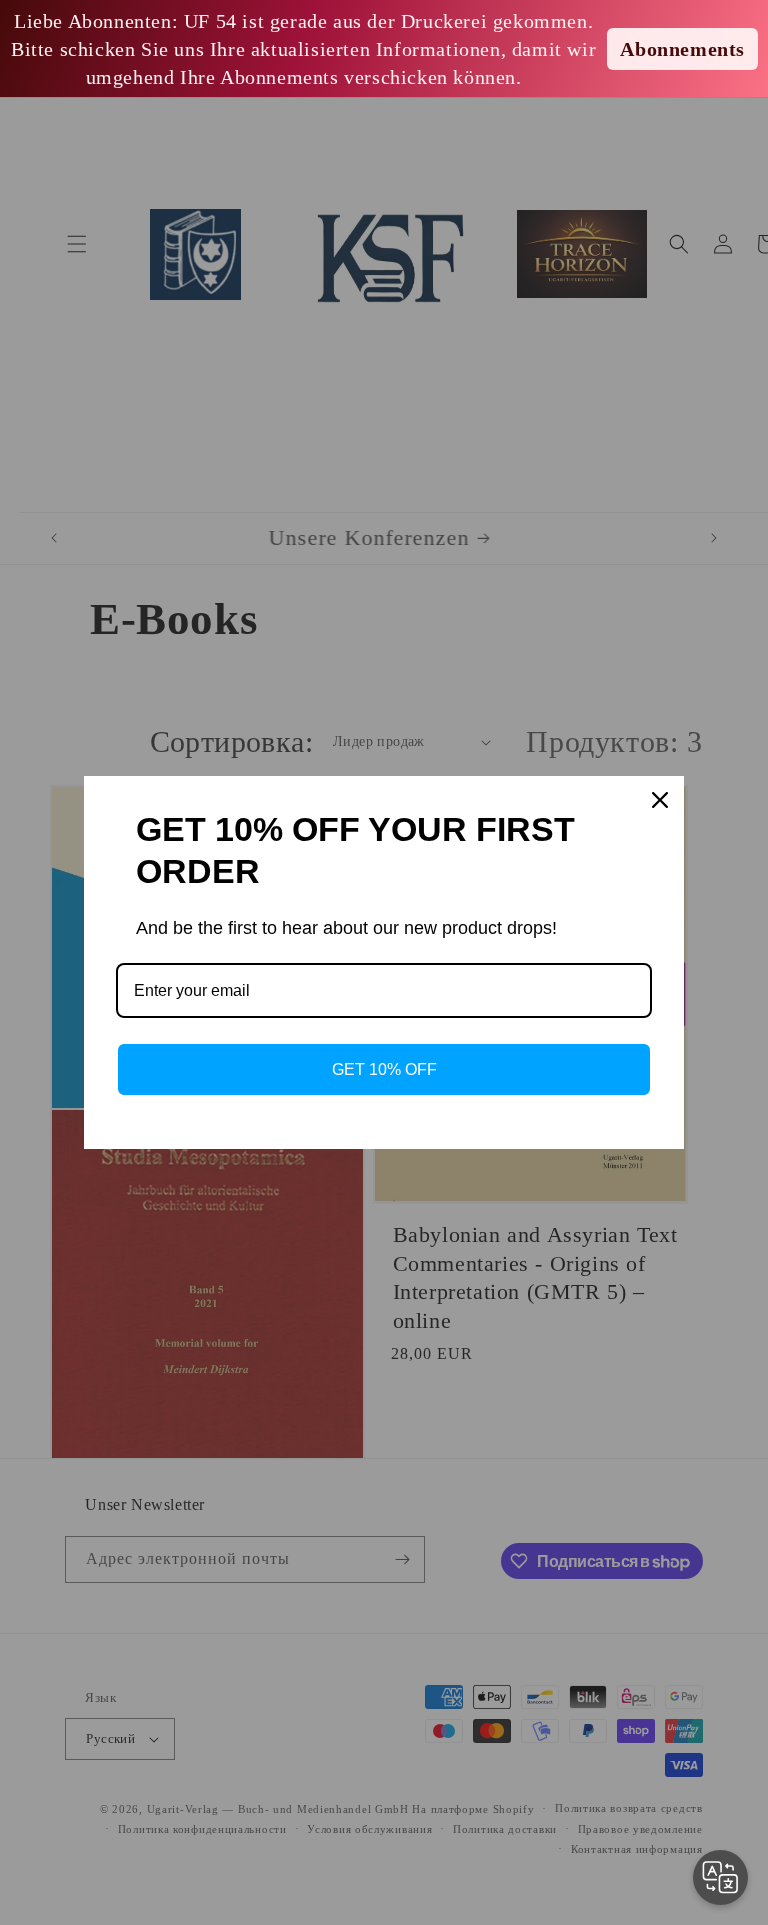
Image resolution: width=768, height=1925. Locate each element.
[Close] (660, 800)
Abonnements (682, 49)
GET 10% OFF (384, 1069)
